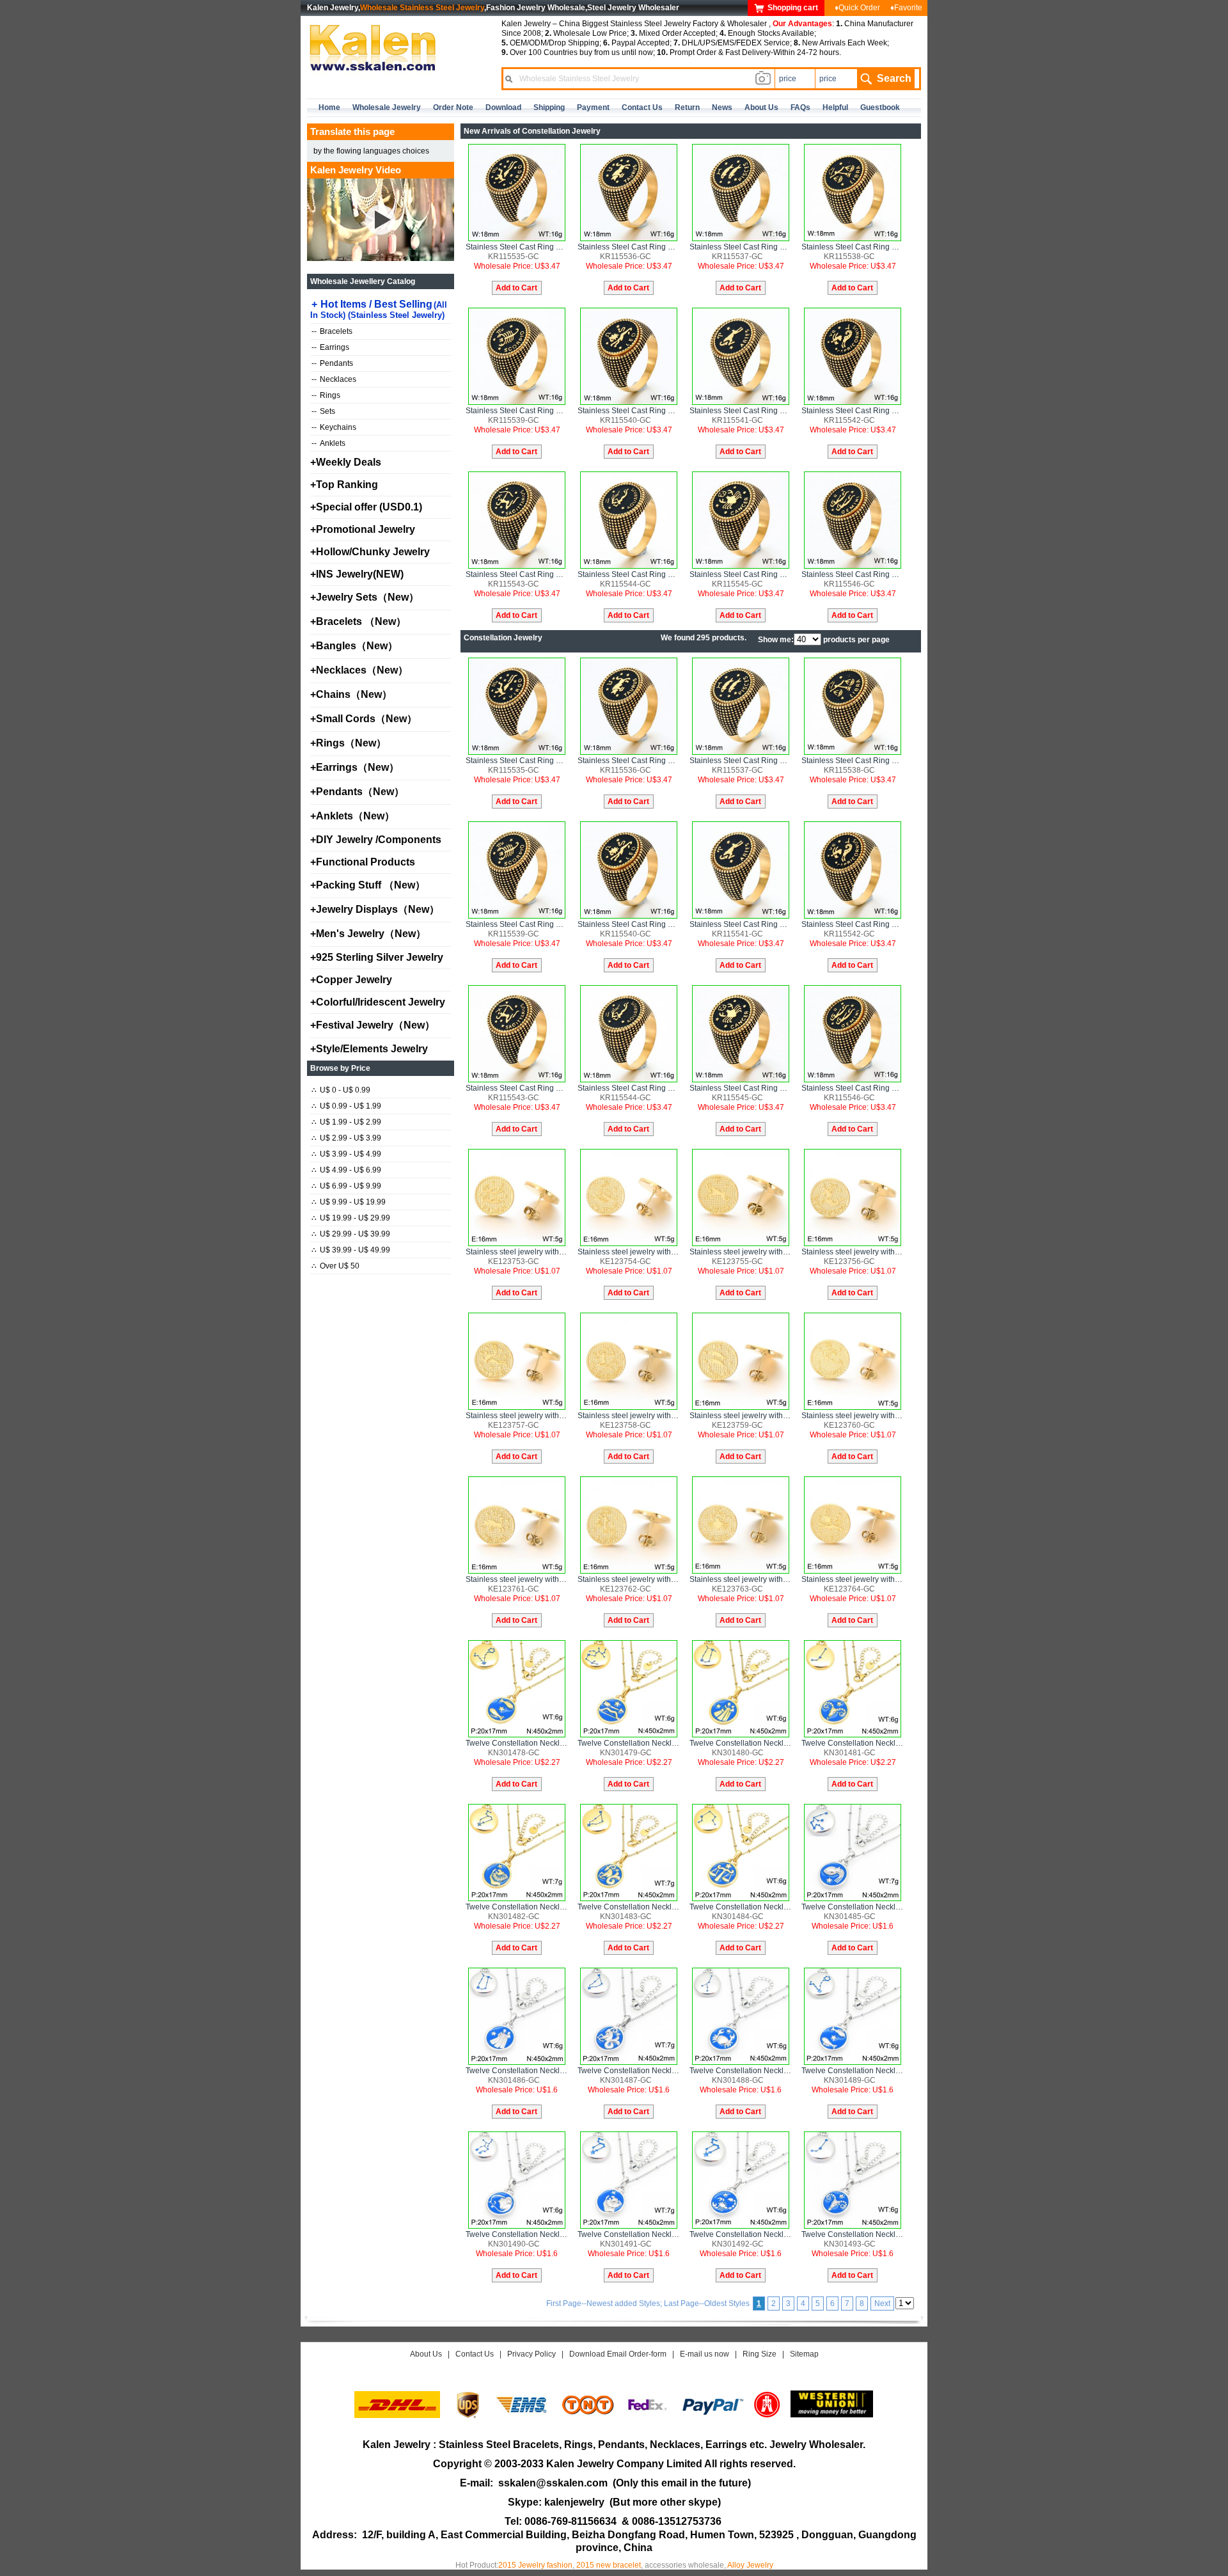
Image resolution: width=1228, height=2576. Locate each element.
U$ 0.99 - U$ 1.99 (346, 1106)
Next (882, 2303)
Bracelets (332, 331)
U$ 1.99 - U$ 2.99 (346, 1122)
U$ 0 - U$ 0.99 (341, 1090)
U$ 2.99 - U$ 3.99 (346, 1138)
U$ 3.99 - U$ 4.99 (346, 1154)
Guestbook (880, 107)
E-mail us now (705, 2354)
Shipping (549, 107)
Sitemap (804, 2354)
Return (687, 107)
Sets (323, 411)
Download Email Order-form (618, 2354)
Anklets (328, 443)
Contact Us (475, 2354)
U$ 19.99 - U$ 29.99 (351, 1218)
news (722, 107)
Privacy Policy (531, 2354)
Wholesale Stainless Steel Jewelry (422, 8)
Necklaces (334, 379)
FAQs (800, 107)
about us (761, 107)
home (329, 107)
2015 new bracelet (609, 2565)
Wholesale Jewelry (387, 107)
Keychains (334, 427)
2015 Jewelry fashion (535, 2565)
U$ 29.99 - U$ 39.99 (351, 1234)
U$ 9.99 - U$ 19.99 (349, 1202)
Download (503, 107)
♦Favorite (906, 8)
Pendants (332, 363)
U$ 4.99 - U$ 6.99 (346, 1170)
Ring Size (760, 2354)
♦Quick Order (857, 8)
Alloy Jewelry (750, 2565)
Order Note (453, 107)
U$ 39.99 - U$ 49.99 (351, 1250)
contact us (642, 107)
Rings (326, 395)
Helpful (835, 107)
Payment (593, 107)
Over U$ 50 (335, 1266)
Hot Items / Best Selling (379, 309)
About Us (426, 2354)
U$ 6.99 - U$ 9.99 (346, 1186)
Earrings (330, 347)
